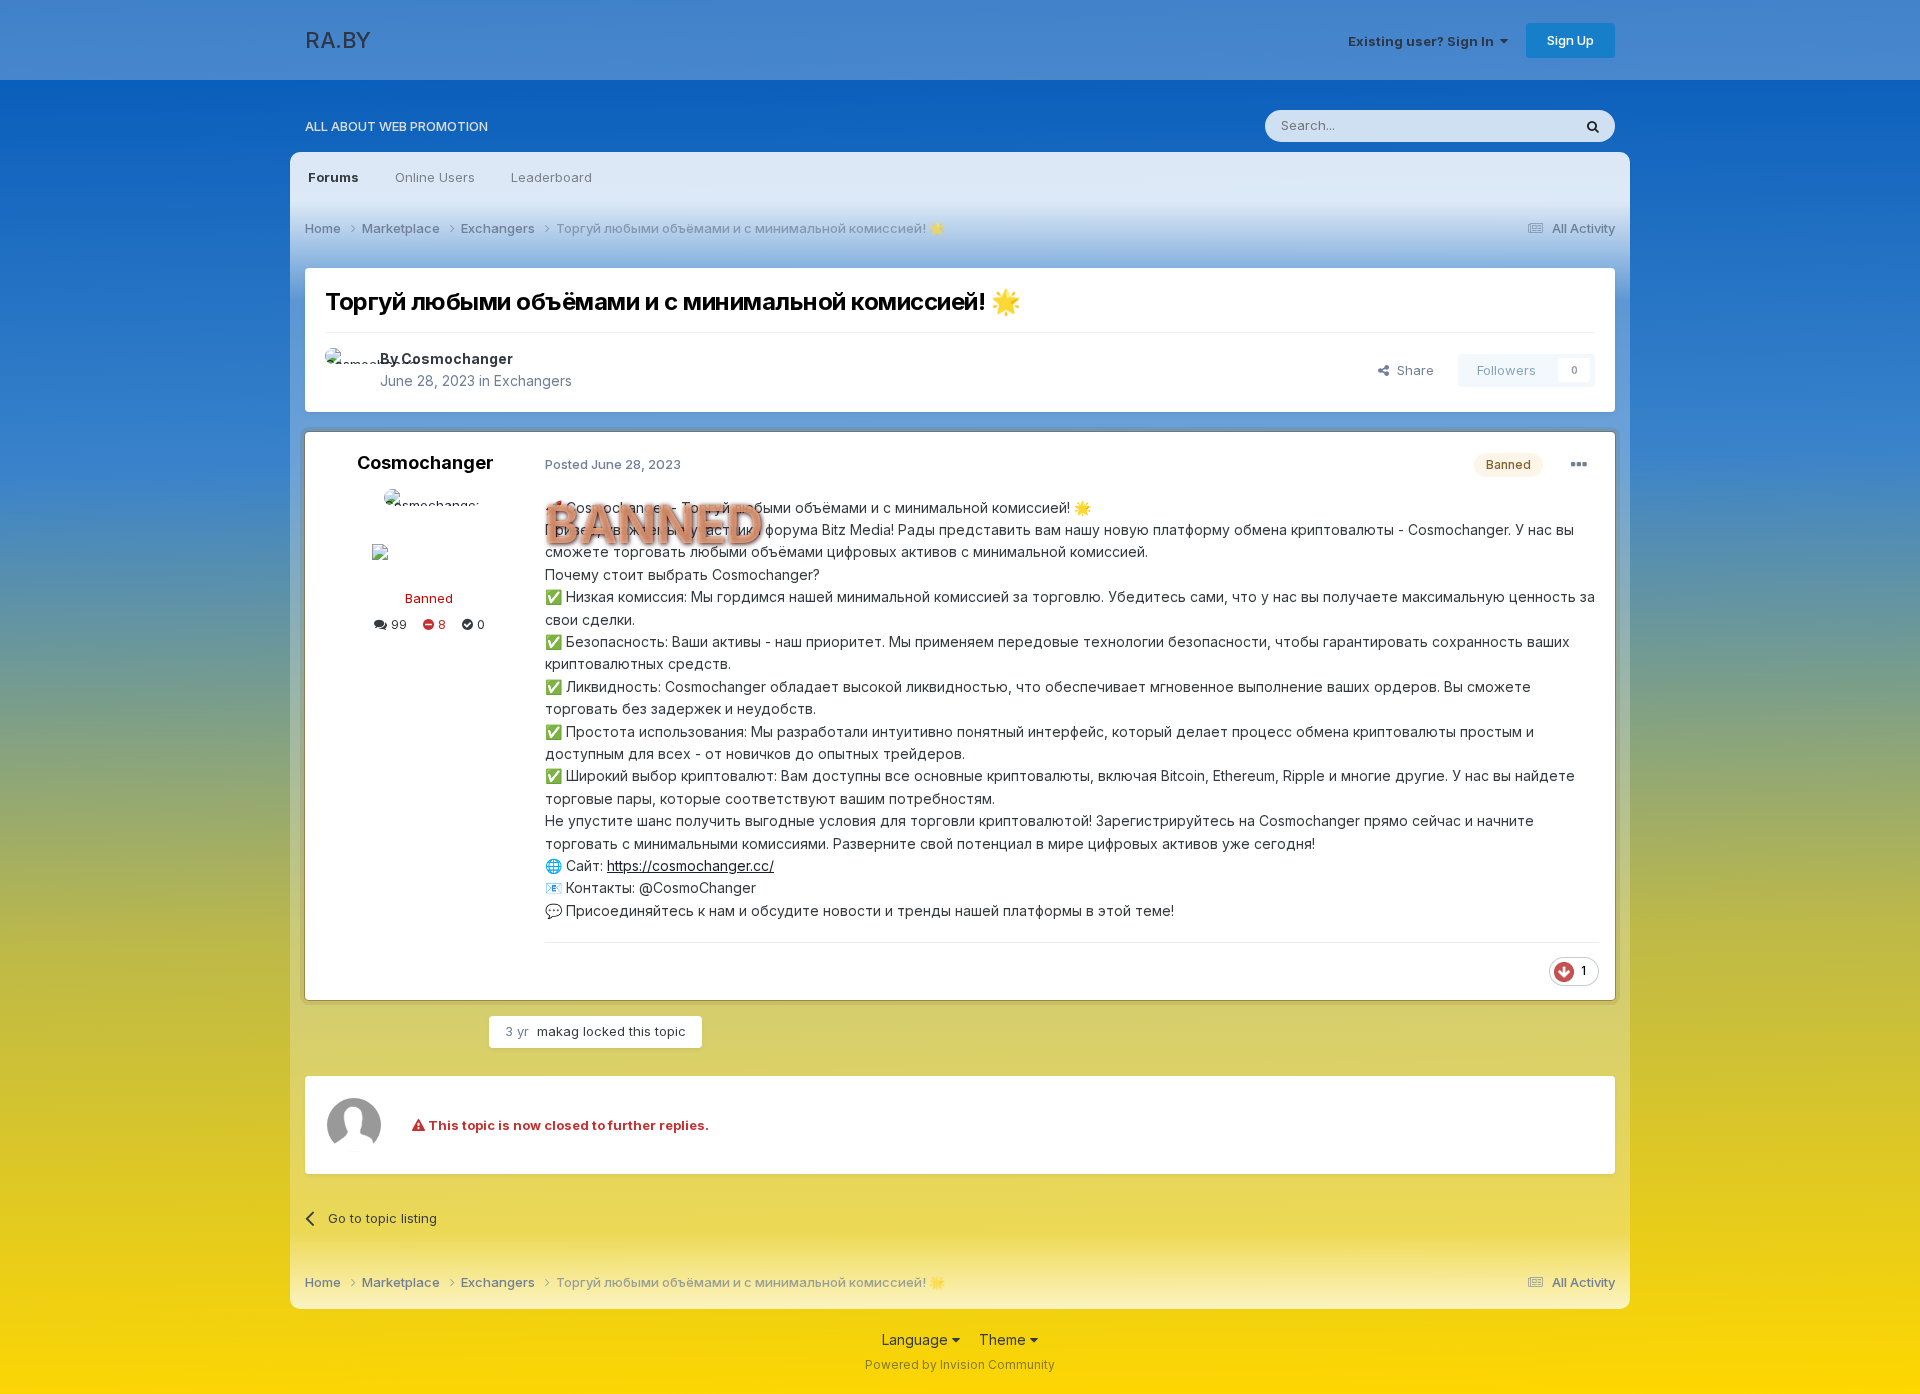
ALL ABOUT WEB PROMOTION (396, 126)
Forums (333, 177)
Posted (613, 464)
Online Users (435, 177)
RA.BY (338, 40)
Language (917, 1339)
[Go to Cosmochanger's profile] (347, 370)
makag (558, 1031)
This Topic (1512, 125)
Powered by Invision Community (960, 1364)
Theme (1004, 1339)
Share (1411, 370)
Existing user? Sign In (1424, 41)
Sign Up (1570, 40)
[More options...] (1579, 465)
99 (397, 624)
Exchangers (533, 380)
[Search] (1593, 126)
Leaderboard (551, 177)
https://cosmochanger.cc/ (690, 865)
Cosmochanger (457, 358)
